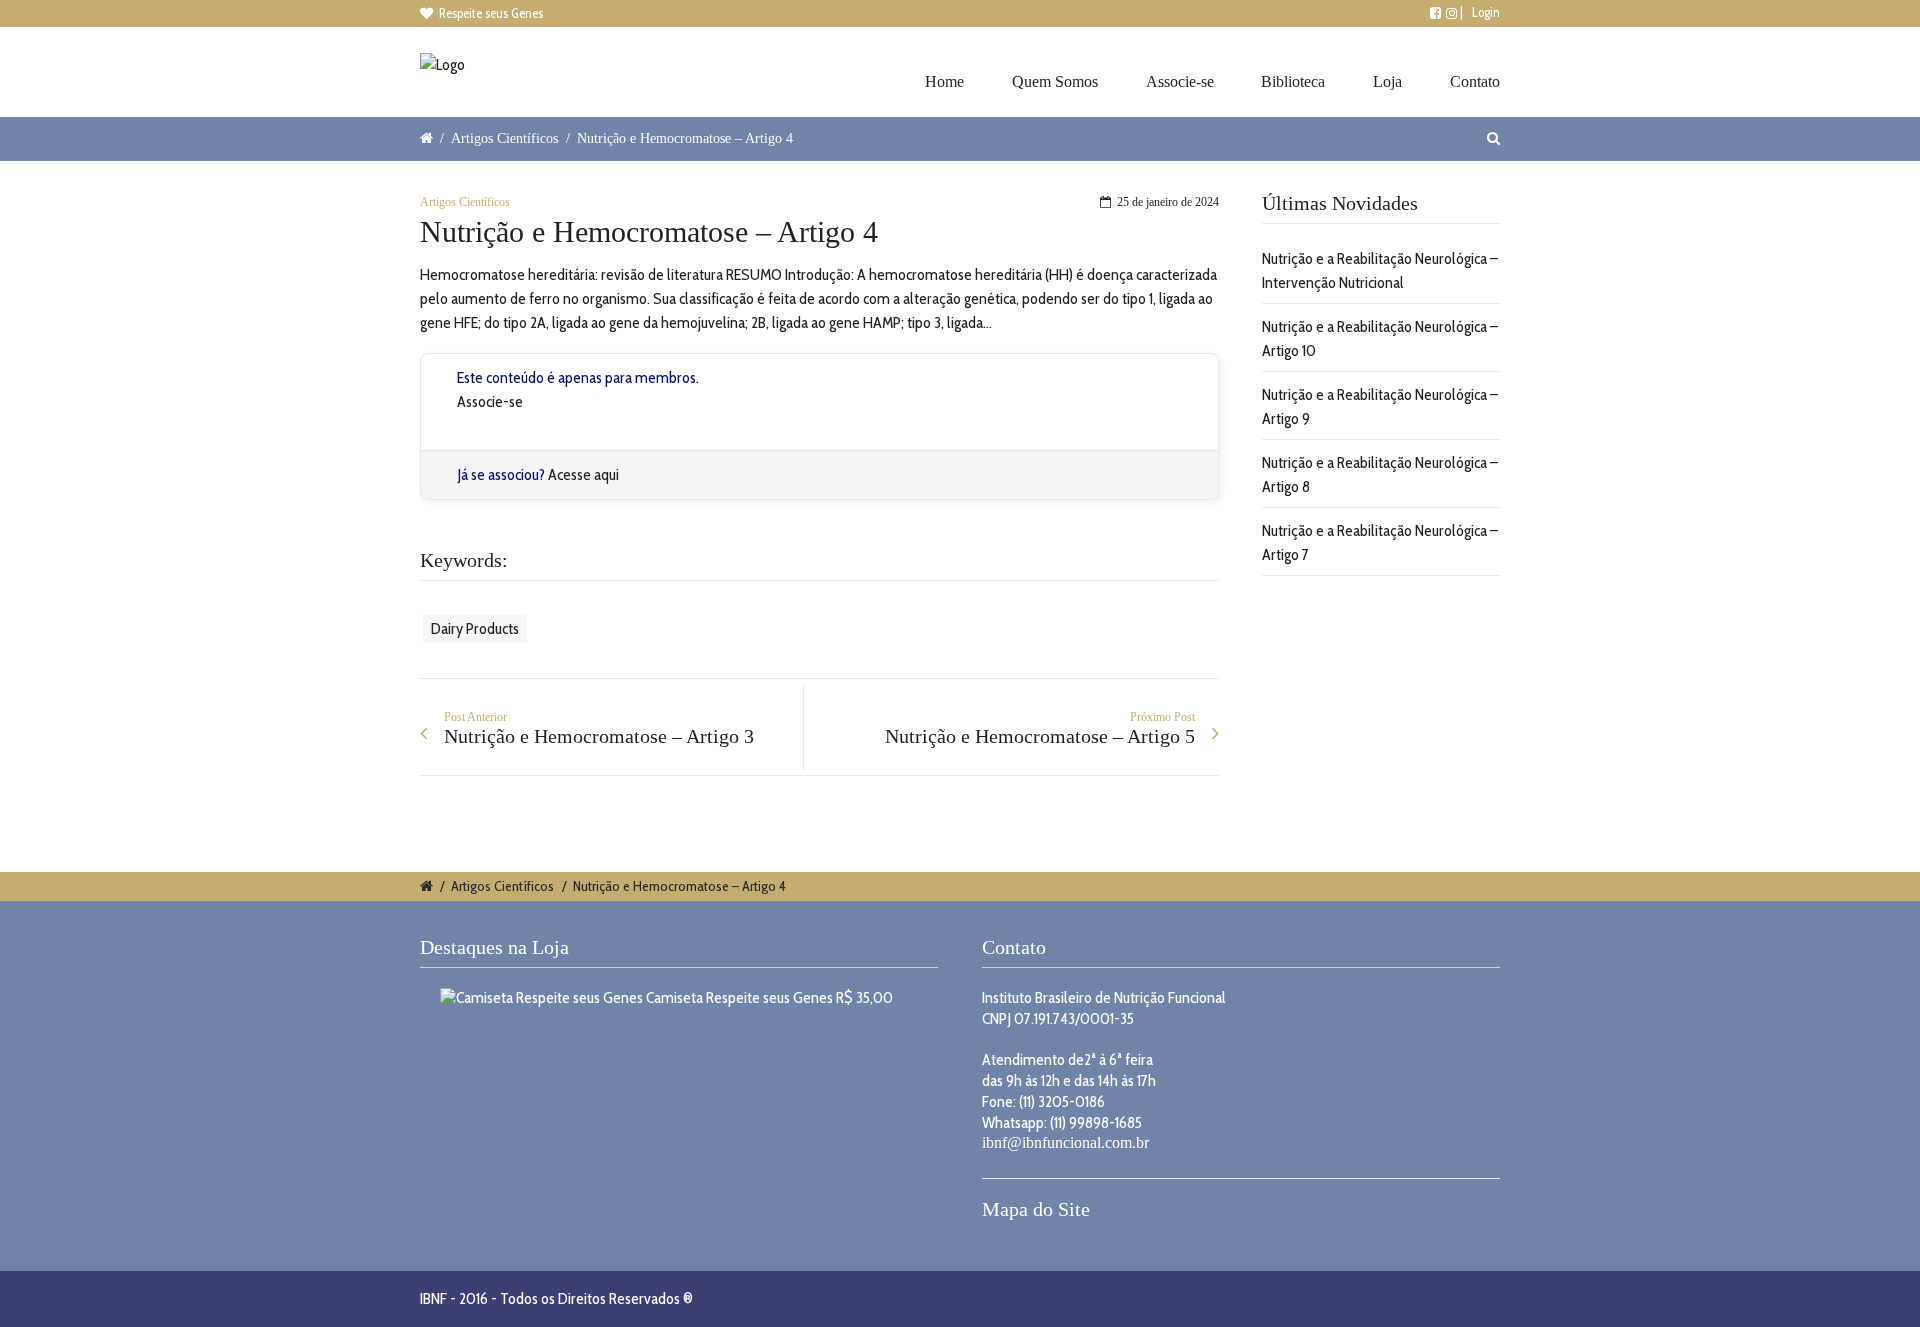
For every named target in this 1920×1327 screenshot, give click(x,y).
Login (1486, 12)
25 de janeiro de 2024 (1168, 202)
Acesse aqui (583, 474)
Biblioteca (1293, 81)
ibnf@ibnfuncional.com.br (1065, 1142)
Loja (1387, 81)
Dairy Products (475, 628)
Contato (1475, 81)
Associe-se (1180, 81)
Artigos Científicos (504, 138)
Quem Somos (1055, 81)
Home (944, 81)
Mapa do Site (1036, 1209)
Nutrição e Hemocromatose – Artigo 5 (1040, 736)
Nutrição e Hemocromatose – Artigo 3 (599, 736)
